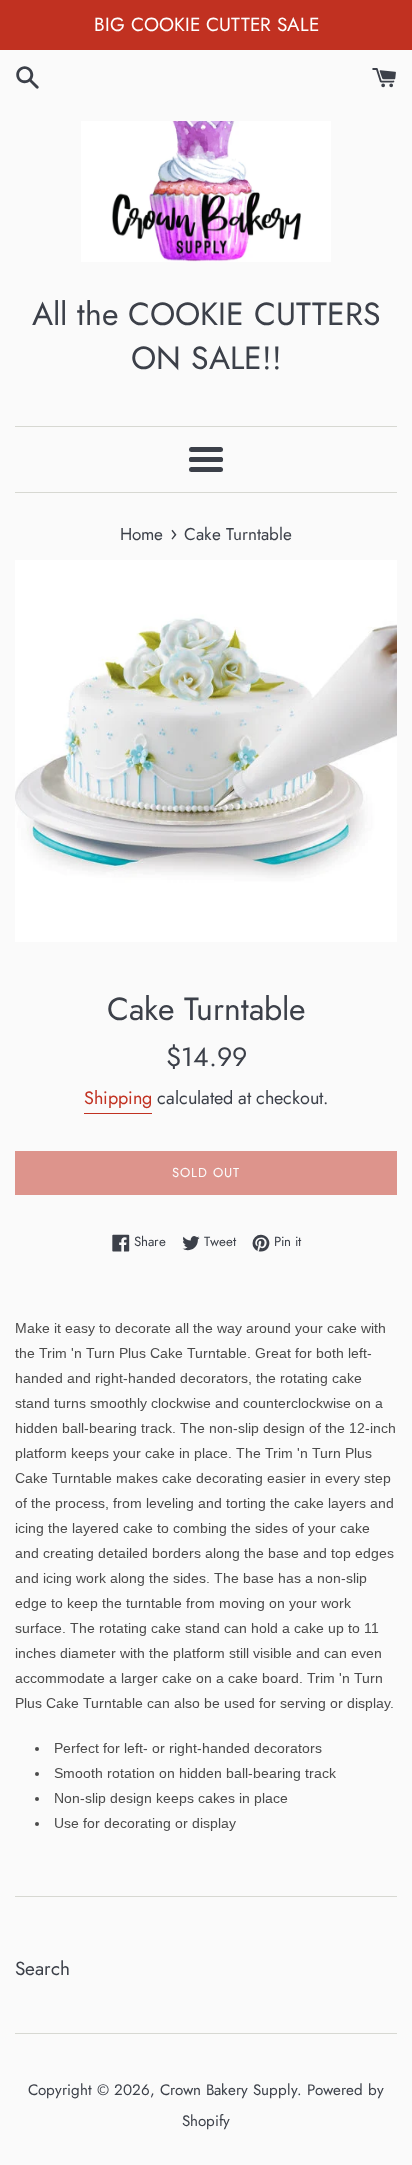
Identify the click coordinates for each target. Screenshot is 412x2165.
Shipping (118, 1098)
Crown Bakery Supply (228, 2090)
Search (42, 1968)
